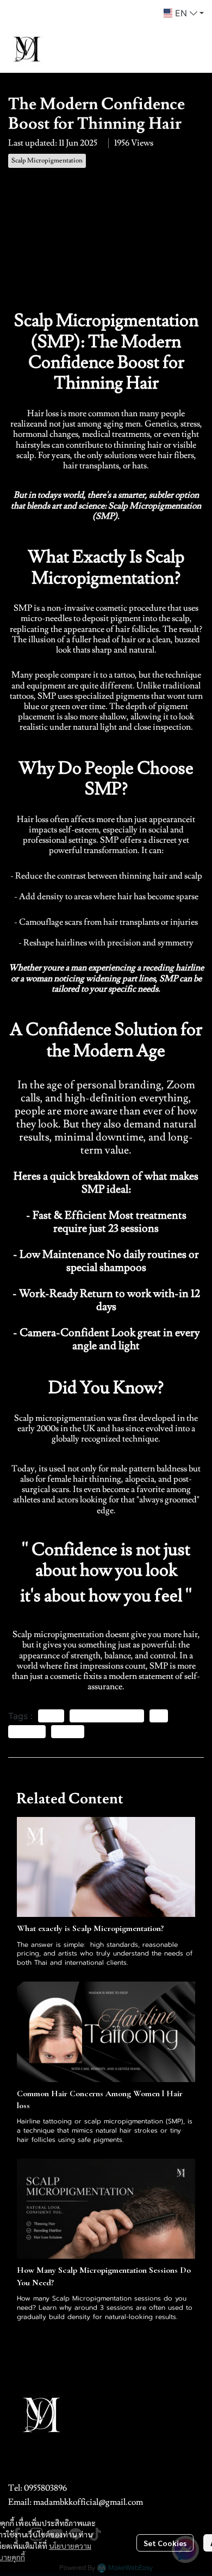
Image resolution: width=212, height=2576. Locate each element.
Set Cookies (165, 2543)
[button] (184, 13)
